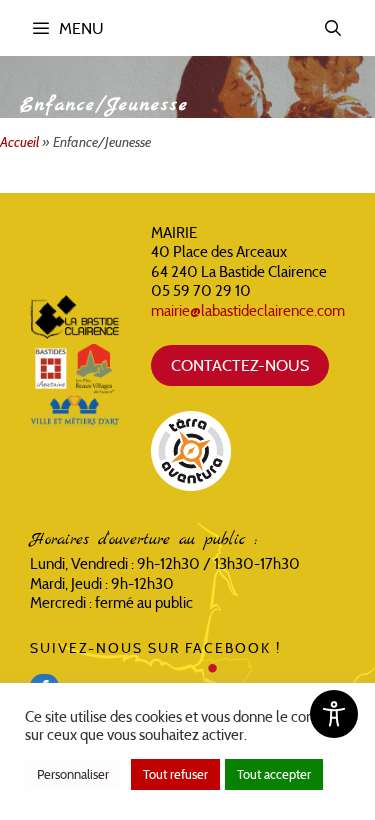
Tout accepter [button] (274, 774)
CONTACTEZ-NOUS (240, 365)
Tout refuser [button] (175, 774)
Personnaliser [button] (73, 774)
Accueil (19, 142)
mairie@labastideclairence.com (248, 310)
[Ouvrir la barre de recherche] (333, 28)
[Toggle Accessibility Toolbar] (334, 714)
